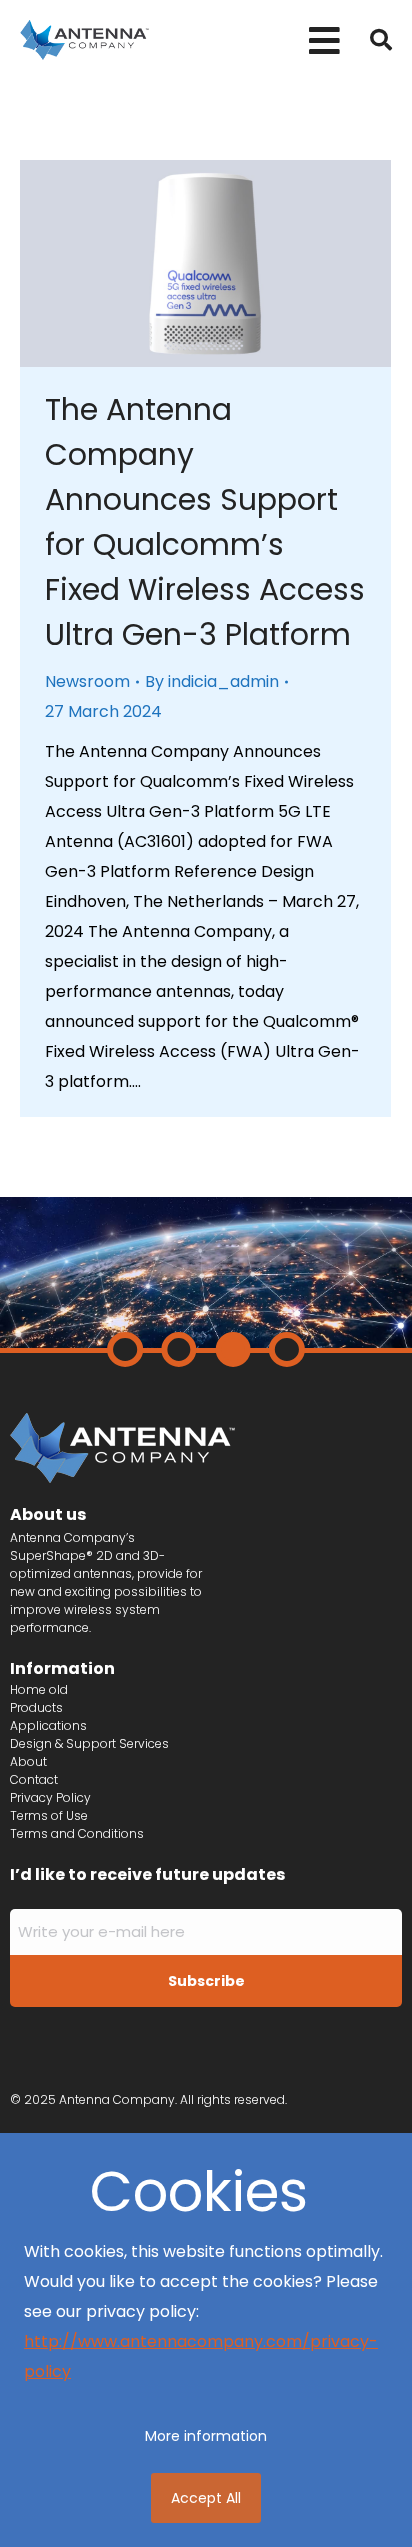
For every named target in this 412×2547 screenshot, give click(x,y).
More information (206, 2436)
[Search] (381, 40)
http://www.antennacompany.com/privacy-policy (201, 2356)
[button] (324, 40)
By (212, 681)
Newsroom (87, 681)
